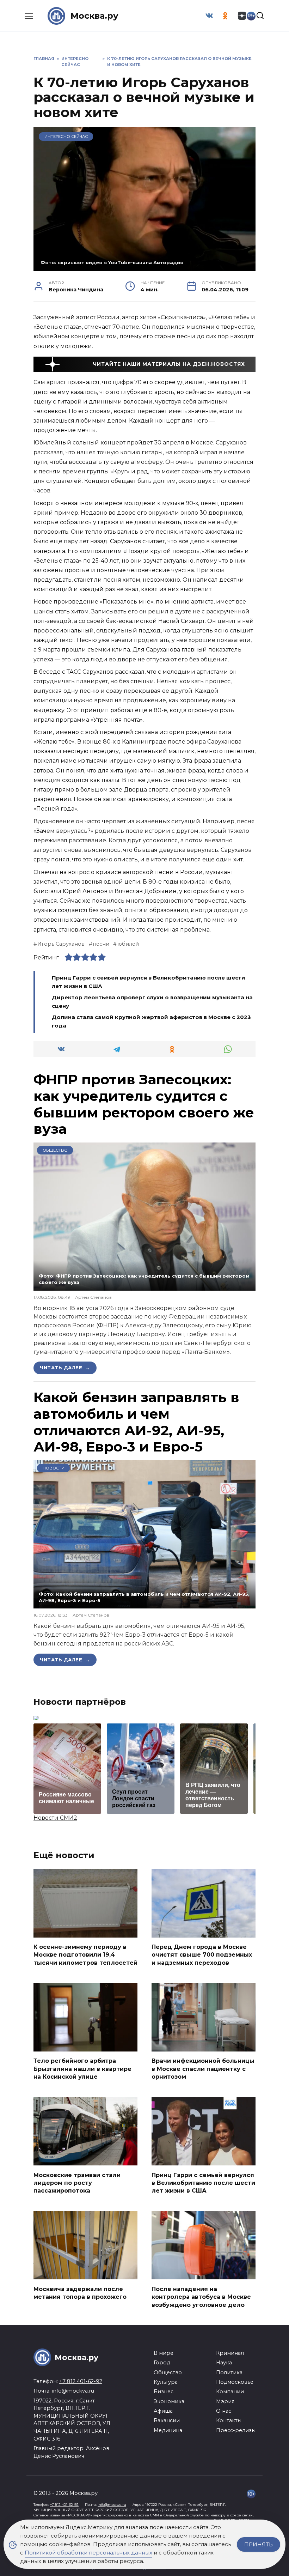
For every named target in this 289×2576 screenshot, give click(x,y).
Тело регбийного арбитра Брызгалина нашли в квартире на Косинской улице (82, 2069)
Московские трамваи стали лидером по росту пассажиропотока (77, 2183)
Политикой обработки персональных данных (88, 2553)
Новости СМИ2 (55, 1818)
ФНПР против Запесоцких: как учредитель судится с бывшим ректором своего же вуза (144, 1104)
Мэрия (225, 2401)
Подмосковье (235, 2382)
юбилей (128, 944)
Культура (166, 2382)
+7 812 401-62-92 (81, 2381)
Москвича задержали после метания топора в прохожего (80, 2293)
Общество (55, 1150)
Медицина (168, 2430)
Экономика (169, 2401)
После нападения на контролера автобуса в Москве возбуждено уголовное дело (201, 2297)
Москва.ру (94, 16)
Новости (54, 1468)
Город (162, 2363)
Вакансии (167, 2420)
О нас (224, 2411)
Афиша (163, 2411)
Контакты (229, 2420)
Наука (224, 2363)
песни (101, 944)
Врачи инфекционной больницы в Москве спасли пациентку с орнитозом (203, 2069)
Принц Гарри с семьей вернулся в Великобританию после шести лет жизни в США (203, 2183)
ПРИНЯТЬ (259, 2544)
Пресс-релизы (236, 2430)
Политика (229, 2372)
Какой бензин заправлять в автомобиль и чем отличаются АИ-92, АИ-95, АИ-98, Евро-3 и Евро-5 (136, 1422)
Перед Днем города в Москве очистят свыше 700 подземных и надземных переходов (202, 1955)
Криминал (230, 2353)
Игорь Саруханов (61, 944)
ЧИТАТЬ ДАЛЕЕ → (65, 1368)
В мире (164, 2353)
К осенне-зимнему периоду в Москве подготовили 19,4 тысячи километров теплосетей (85, 1955)
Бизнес (164, 2392)
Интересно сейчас (66, 137)
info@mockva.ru (73, 2391)
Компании (230, 2392)
